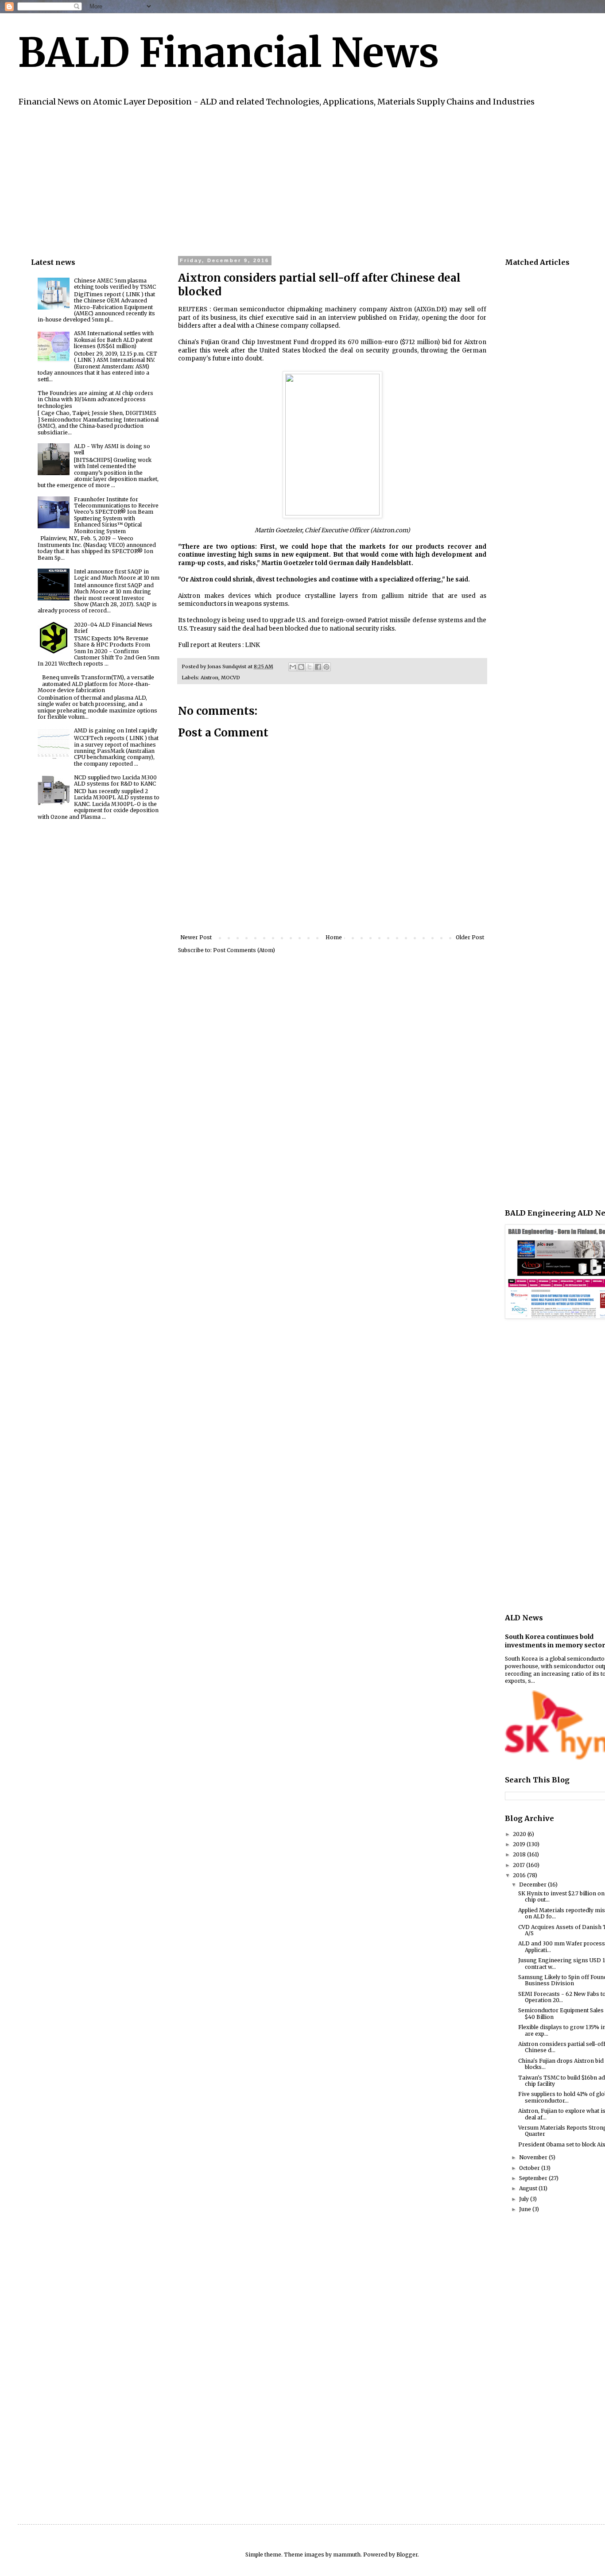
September (534, 2178)
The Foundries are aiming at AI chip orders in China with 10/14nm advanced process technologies (95, 399)
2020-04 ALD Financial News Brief (113, 628)
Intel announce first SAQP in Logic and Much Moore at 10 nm (117, 575)
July (525, 2199)
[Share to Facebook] (318, 667)
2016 (520, 1875)
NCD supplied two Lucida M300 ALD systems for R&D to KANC (115, 781)
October (530, 2168)
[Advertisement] (297, 180)
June (526, 2209)
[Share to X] (310, 667)
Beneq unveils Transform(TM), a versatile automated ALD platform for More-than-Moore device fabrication (96, 684)
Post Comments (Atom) (244, 950)
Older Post (470, 937)
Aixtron (209, 678)
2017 (520, 1865)
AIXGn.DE (430, 309)
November (534, 2157)
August (529, 2188)
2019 (520, 1844)
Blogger (407, 2555)
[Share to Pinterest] (326, 667)
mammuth (347, 2555)
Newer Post (196, 937)
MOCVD (231, 678)
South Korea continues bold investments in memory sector (555, 1641)
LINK (252, 645)
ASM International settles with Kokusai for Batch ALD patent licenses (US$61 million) (114, 340)
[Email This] (293, 667)
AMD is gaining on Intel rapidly (116, 730)
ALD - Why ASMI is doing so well (112, 449)
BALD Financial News (228, 53)
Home (334, 937)
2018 (520, 1854)
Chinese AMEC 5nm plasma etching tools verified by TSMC (115, 284)
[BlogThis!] (301, 667)
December (533, 1885)
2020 (520, 1834)
